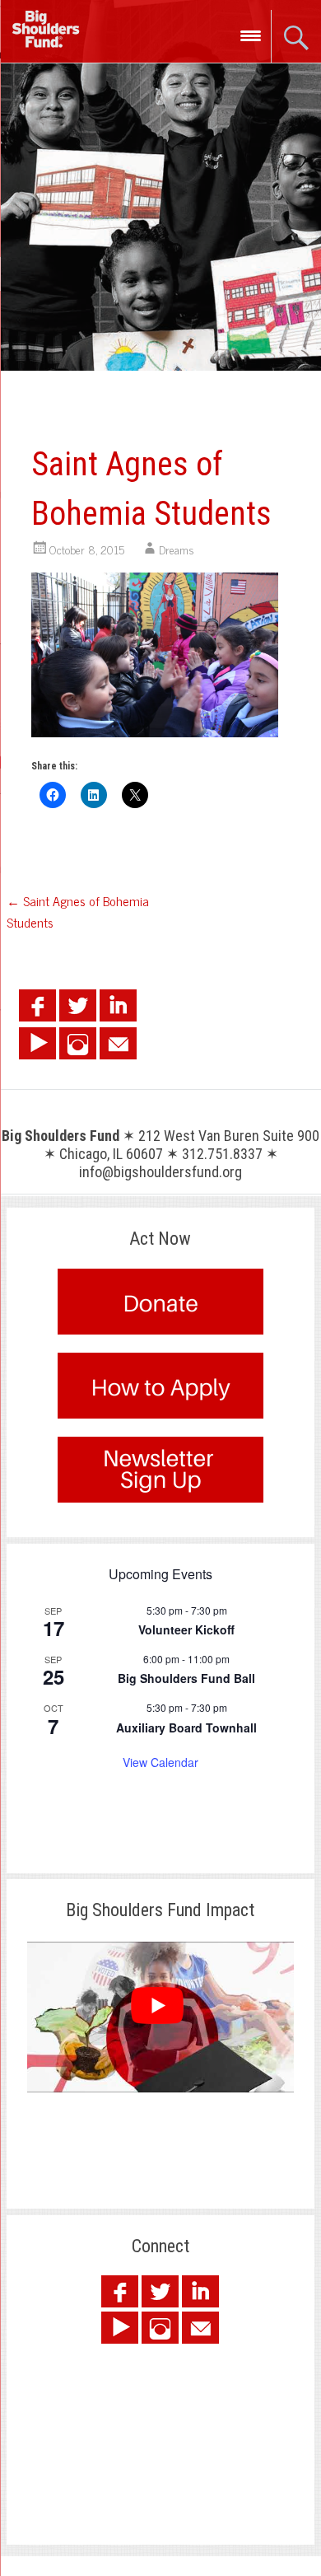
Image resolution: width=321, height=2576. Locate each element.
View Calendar (160, 1762)
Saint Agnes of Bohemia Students (78, 911)
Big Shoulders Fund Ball (186, 1678)
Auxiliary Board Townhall (186, 1727)
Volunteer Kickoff (186, 1629)
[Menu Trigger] (251, 35)
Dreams (177, 549)
